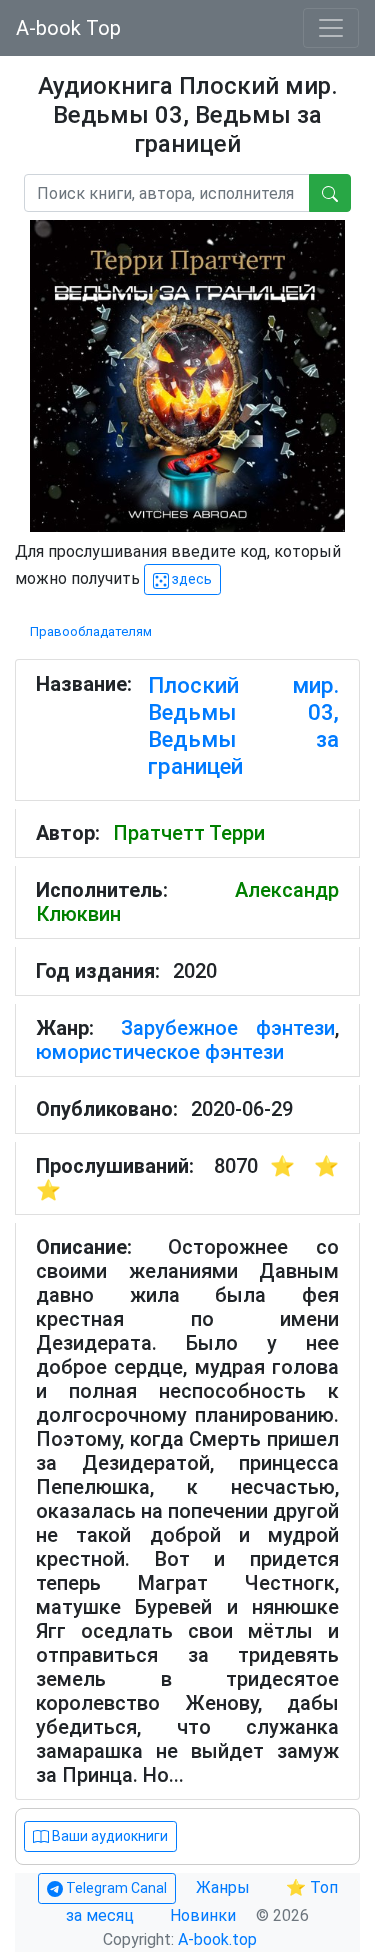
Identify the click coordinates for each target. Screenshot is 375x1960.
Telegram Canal (115, 1888)
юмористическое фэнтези (160, 1052)
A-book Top (68, 28)
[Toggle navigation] (331, 28)
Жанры (225, 1887)
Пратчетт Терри (189, 833)
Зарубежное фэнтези (228, 1028)
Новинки (203, 1915)
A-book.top (217, 1939)
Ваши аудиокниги (108, 1836)
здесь (190, 579)
